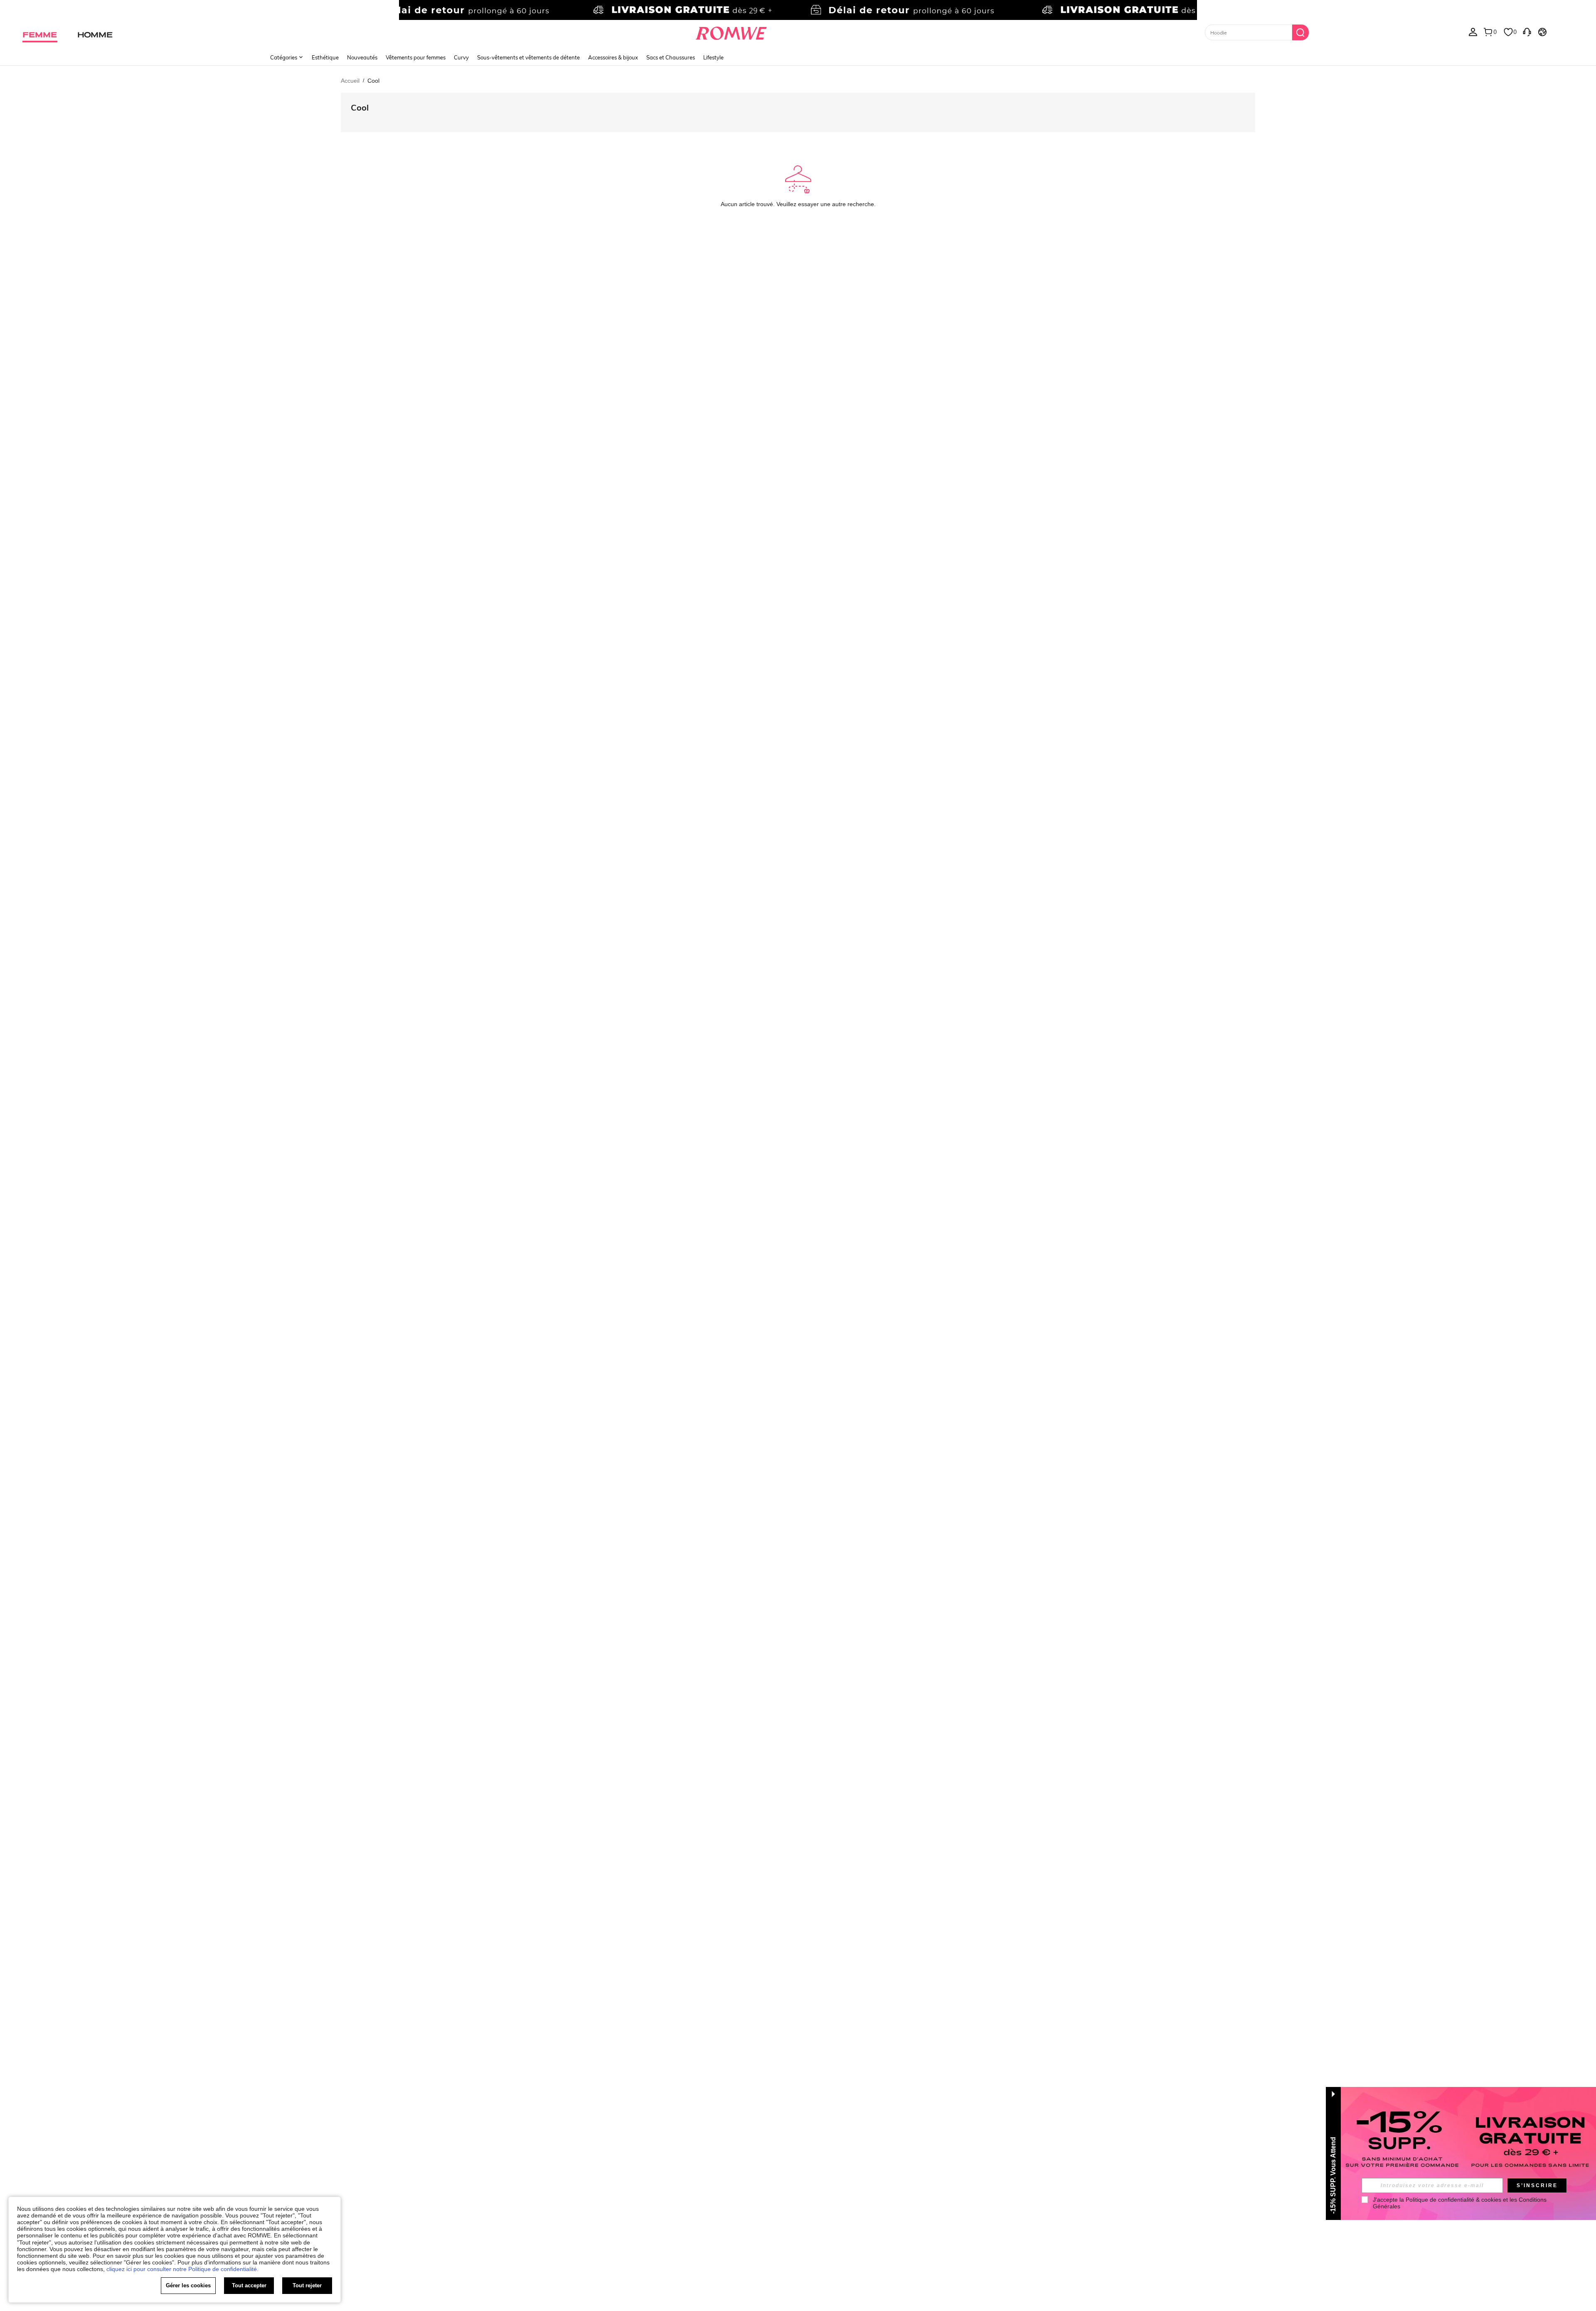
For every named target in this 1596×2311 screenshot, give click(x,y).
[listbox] (1473, 32)
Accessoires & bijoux (613, 57)
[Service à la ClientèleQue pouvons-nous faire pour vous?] (1527, 32)
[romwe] (731, 32)
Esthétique (325, 57)
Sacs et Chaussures (671, 57)
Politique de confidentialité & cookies (1453, 2200)
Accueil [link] (350, 81)
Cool (360, 107)
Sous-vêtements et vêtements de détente (528, 57)
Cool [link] (373, 81)
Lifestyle (713, 57)
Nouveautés (362, 57)
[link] (798, 10)
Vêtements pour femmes (416, 57)
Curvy (461, 57)
